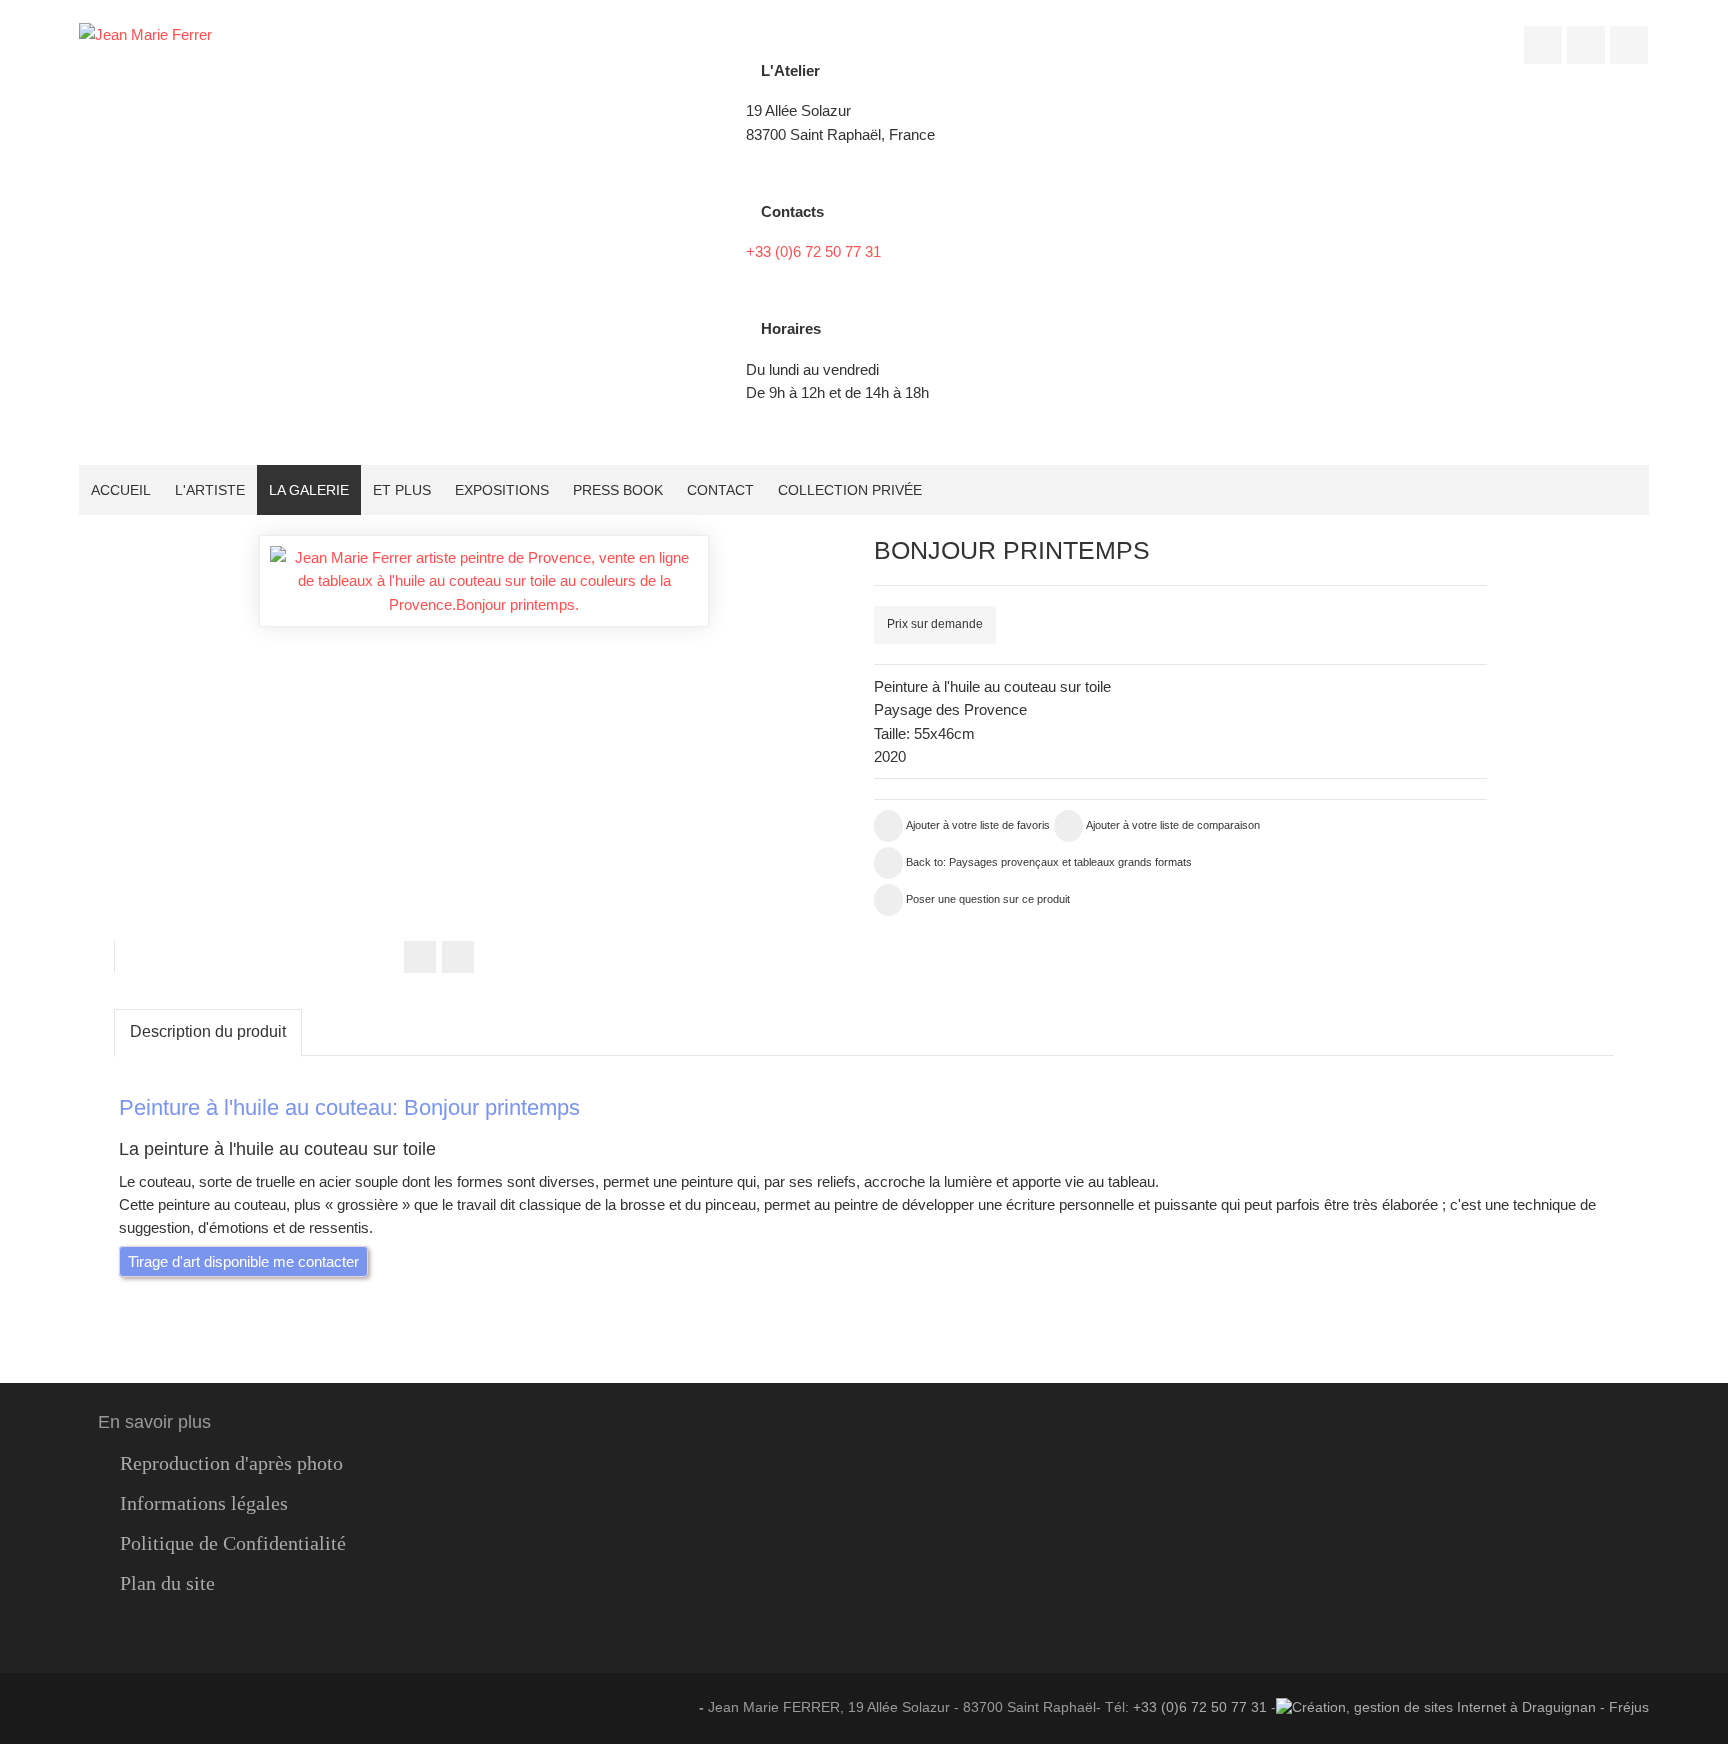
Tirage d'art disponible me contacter (243, 1261)
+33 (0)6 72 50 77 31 (813, 251)
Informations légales (204, 1503)
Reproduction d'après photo (231, 1463)
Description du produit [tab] (208, 1031)
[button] (1494, 553)
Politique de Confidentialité (233, 1543)
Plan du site (167, 1583)
